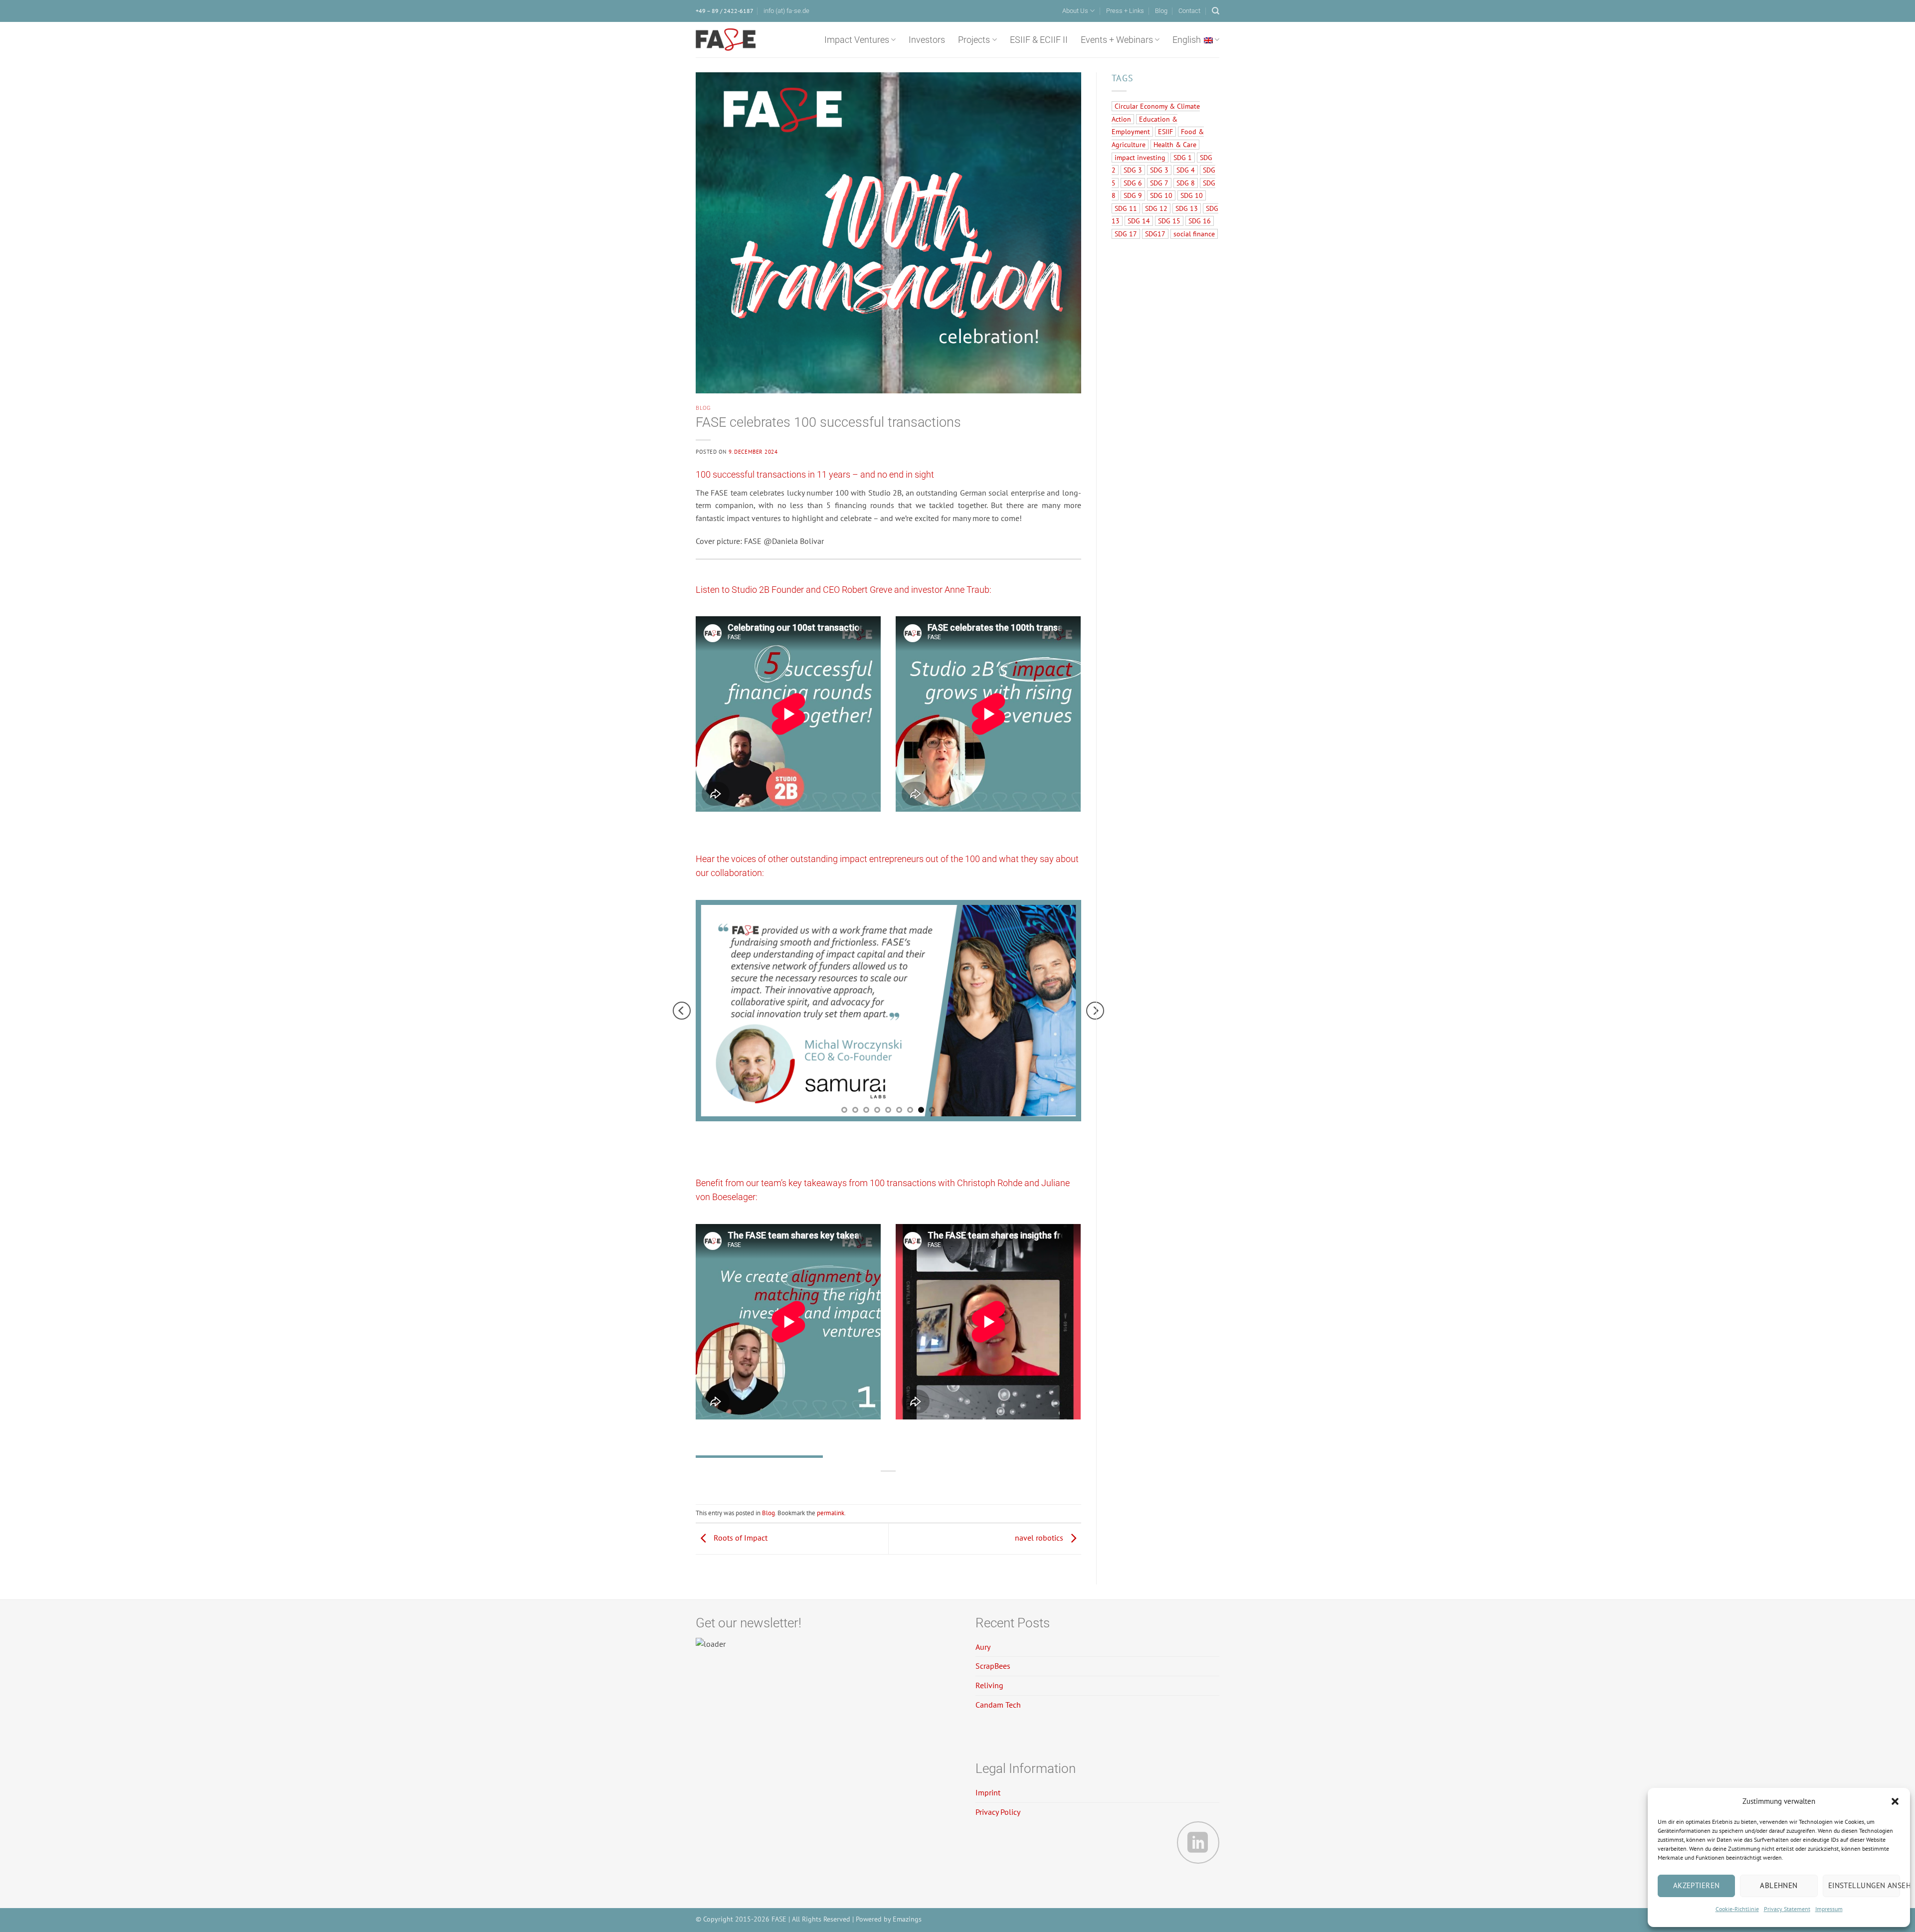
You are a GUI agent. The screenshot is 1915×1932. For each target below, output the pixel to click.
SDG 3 (1133, 170)
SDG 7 (1159, 183)
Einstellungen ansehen (1864, 1885)
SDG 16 (1200, 221)
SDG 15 (1169, 221)
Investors (927, 40)
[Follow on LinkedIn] (1198, 1843)
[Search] (1216, 11)
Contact (1189, 11)
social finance (1194, 234)
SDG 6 (1133, 183)
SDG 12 (1156, 208)
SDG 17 (1126, 234)
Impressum (1829, 1909)
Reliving (989, 1685)
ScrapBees (993, 1666)
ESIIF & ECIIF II (1039, 40)
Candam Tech (998, 1705)
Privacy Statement (1787, 1909)
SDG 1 (1183, 158)
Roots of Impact (740, 1538)
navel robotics (1040, 1538)
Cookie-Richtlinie (1737, 1909)
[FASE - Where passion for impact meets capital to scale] (726, 40)
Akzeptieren (1697, 1885)
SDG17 (1155, 234)
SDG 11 (1126, 208)
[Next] (1095, 1010)
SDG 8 (1186, 183)
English (1187, 40)
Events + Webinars (1117, 40)
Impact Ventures (857, 40)
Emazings (907, 1919)
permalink (831, 1513)
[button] (1895, 1801)
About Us (1075, 11)
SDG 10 (1161, 195)
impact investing (1140, 158)
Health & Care (1175, 145)
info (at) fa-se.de (786, 11)
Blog (1161, 11)
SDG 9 (1133, 195)
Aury (983, 1647)
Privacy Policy (998, 1812)
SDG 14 (1139, 221)
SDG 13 (1187, 208)
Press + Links (1125, 11)
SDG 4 (1186, 170)
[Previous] (682, 1010)
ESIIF (1165, 132)
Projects (974, 40)
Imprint (988, 1792)
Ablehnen (1779, 1885)
